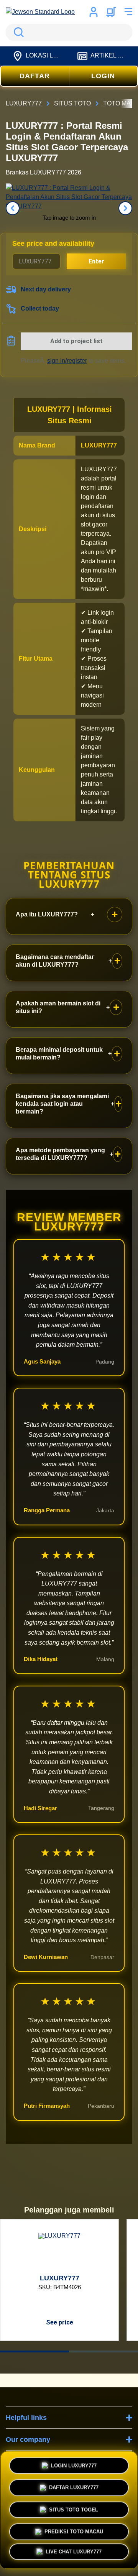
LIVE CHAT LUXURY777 (74, 2552)
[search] (69, 32)
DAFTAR (35, 76)
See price (60, 2322)
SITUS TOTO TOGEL (74, 2507)
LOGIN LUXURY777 (74, 2463)
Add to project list (76, 341)
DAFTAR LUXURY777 (74, 2485)
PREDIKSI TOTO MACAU (74, 2529)
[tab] (34, 2351)
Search (17, 32)
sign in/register (67, 361)
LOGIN (103, 76)
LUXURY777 (99, 445)
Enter (96, 261)
